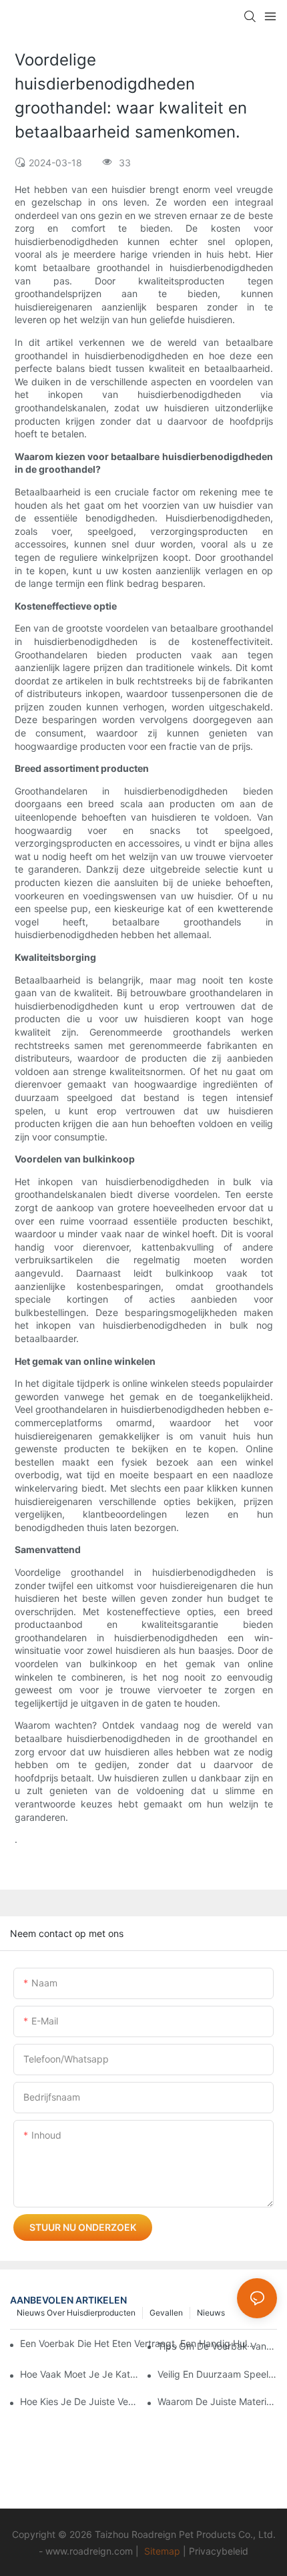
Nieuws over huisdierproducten (76, 2313)
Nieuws (211, 2313)
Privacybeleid (219, 2551)
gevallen (166, 2313)
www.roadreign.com (89, 2551)
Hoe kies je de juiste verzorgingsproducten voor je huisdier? (80, 2401)
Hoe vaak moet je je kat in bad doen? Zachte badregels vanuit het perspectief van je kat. (80, 2374)
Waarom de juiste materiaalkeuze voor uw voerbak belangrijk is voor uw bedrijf (217, 2401)
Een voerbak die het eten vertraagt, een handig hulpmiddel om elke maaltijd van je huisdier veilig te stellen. (138, 2343)
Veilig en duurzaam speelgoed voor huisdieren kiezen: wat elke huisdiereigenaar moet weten (217, 2374)
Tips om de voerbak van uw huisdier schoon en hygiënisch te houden (217, 2346)
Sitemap (162, 2551)
